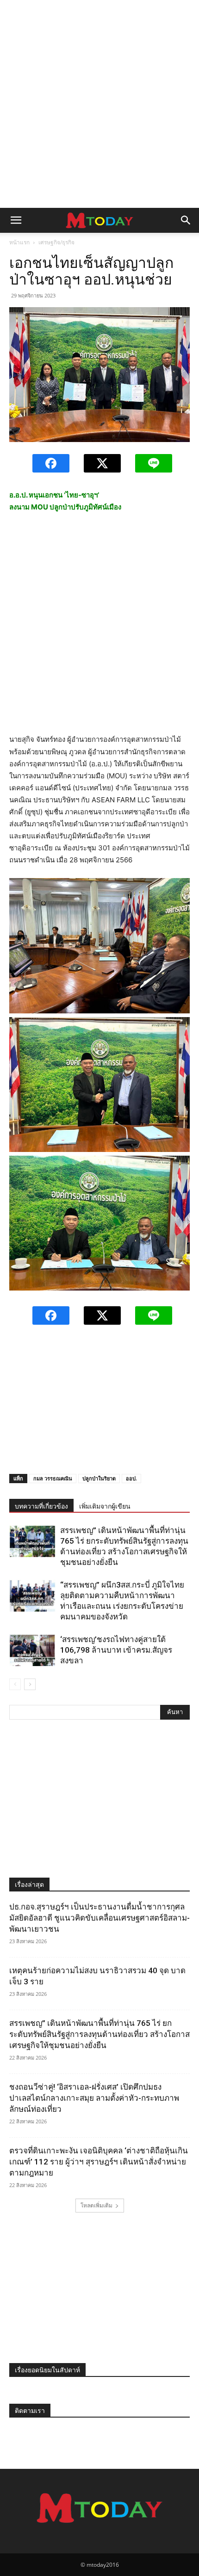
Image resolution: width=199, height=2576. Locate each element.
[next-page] (30, 1684)
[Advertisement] (99, 104)
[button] (16, 220)
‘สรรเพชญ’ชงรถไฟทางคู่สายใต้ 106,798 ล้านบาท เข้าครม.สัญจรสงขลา (116, 1650)
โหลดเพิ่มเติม (96, 2205)
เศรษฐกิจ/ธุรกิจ (56, 242)
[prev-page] (15, 1684)
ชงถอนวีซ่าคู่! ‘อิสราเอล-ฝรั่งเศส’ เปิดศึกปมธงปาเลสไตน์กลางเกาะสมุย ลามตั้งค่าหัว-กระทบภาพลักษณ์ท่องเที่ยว (94, 2098)
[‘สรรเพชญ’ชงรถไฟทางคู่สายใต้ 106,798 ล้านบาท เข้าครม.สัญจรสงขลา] (32, 1650)
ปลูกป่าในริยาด (99, 1478)
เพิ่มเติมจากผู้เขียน (105, 1506)
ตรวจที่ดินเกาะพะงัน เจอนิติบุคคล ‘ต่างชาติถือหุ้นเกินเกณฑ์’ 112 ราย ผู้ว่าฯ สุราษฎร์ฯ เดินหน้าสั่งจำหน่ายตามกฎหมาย (99, 2162)
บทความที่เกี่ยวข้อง (41, 1506)
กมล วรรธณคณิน (53, 1478)
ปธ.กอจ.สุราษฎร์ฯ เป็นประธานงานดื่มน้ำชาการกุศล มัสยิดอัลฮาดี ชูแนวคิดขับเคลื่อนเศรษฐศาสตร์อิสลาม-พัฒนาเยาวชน (99, 1918)
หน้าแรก (19, 242)
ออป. (131, 1478)
